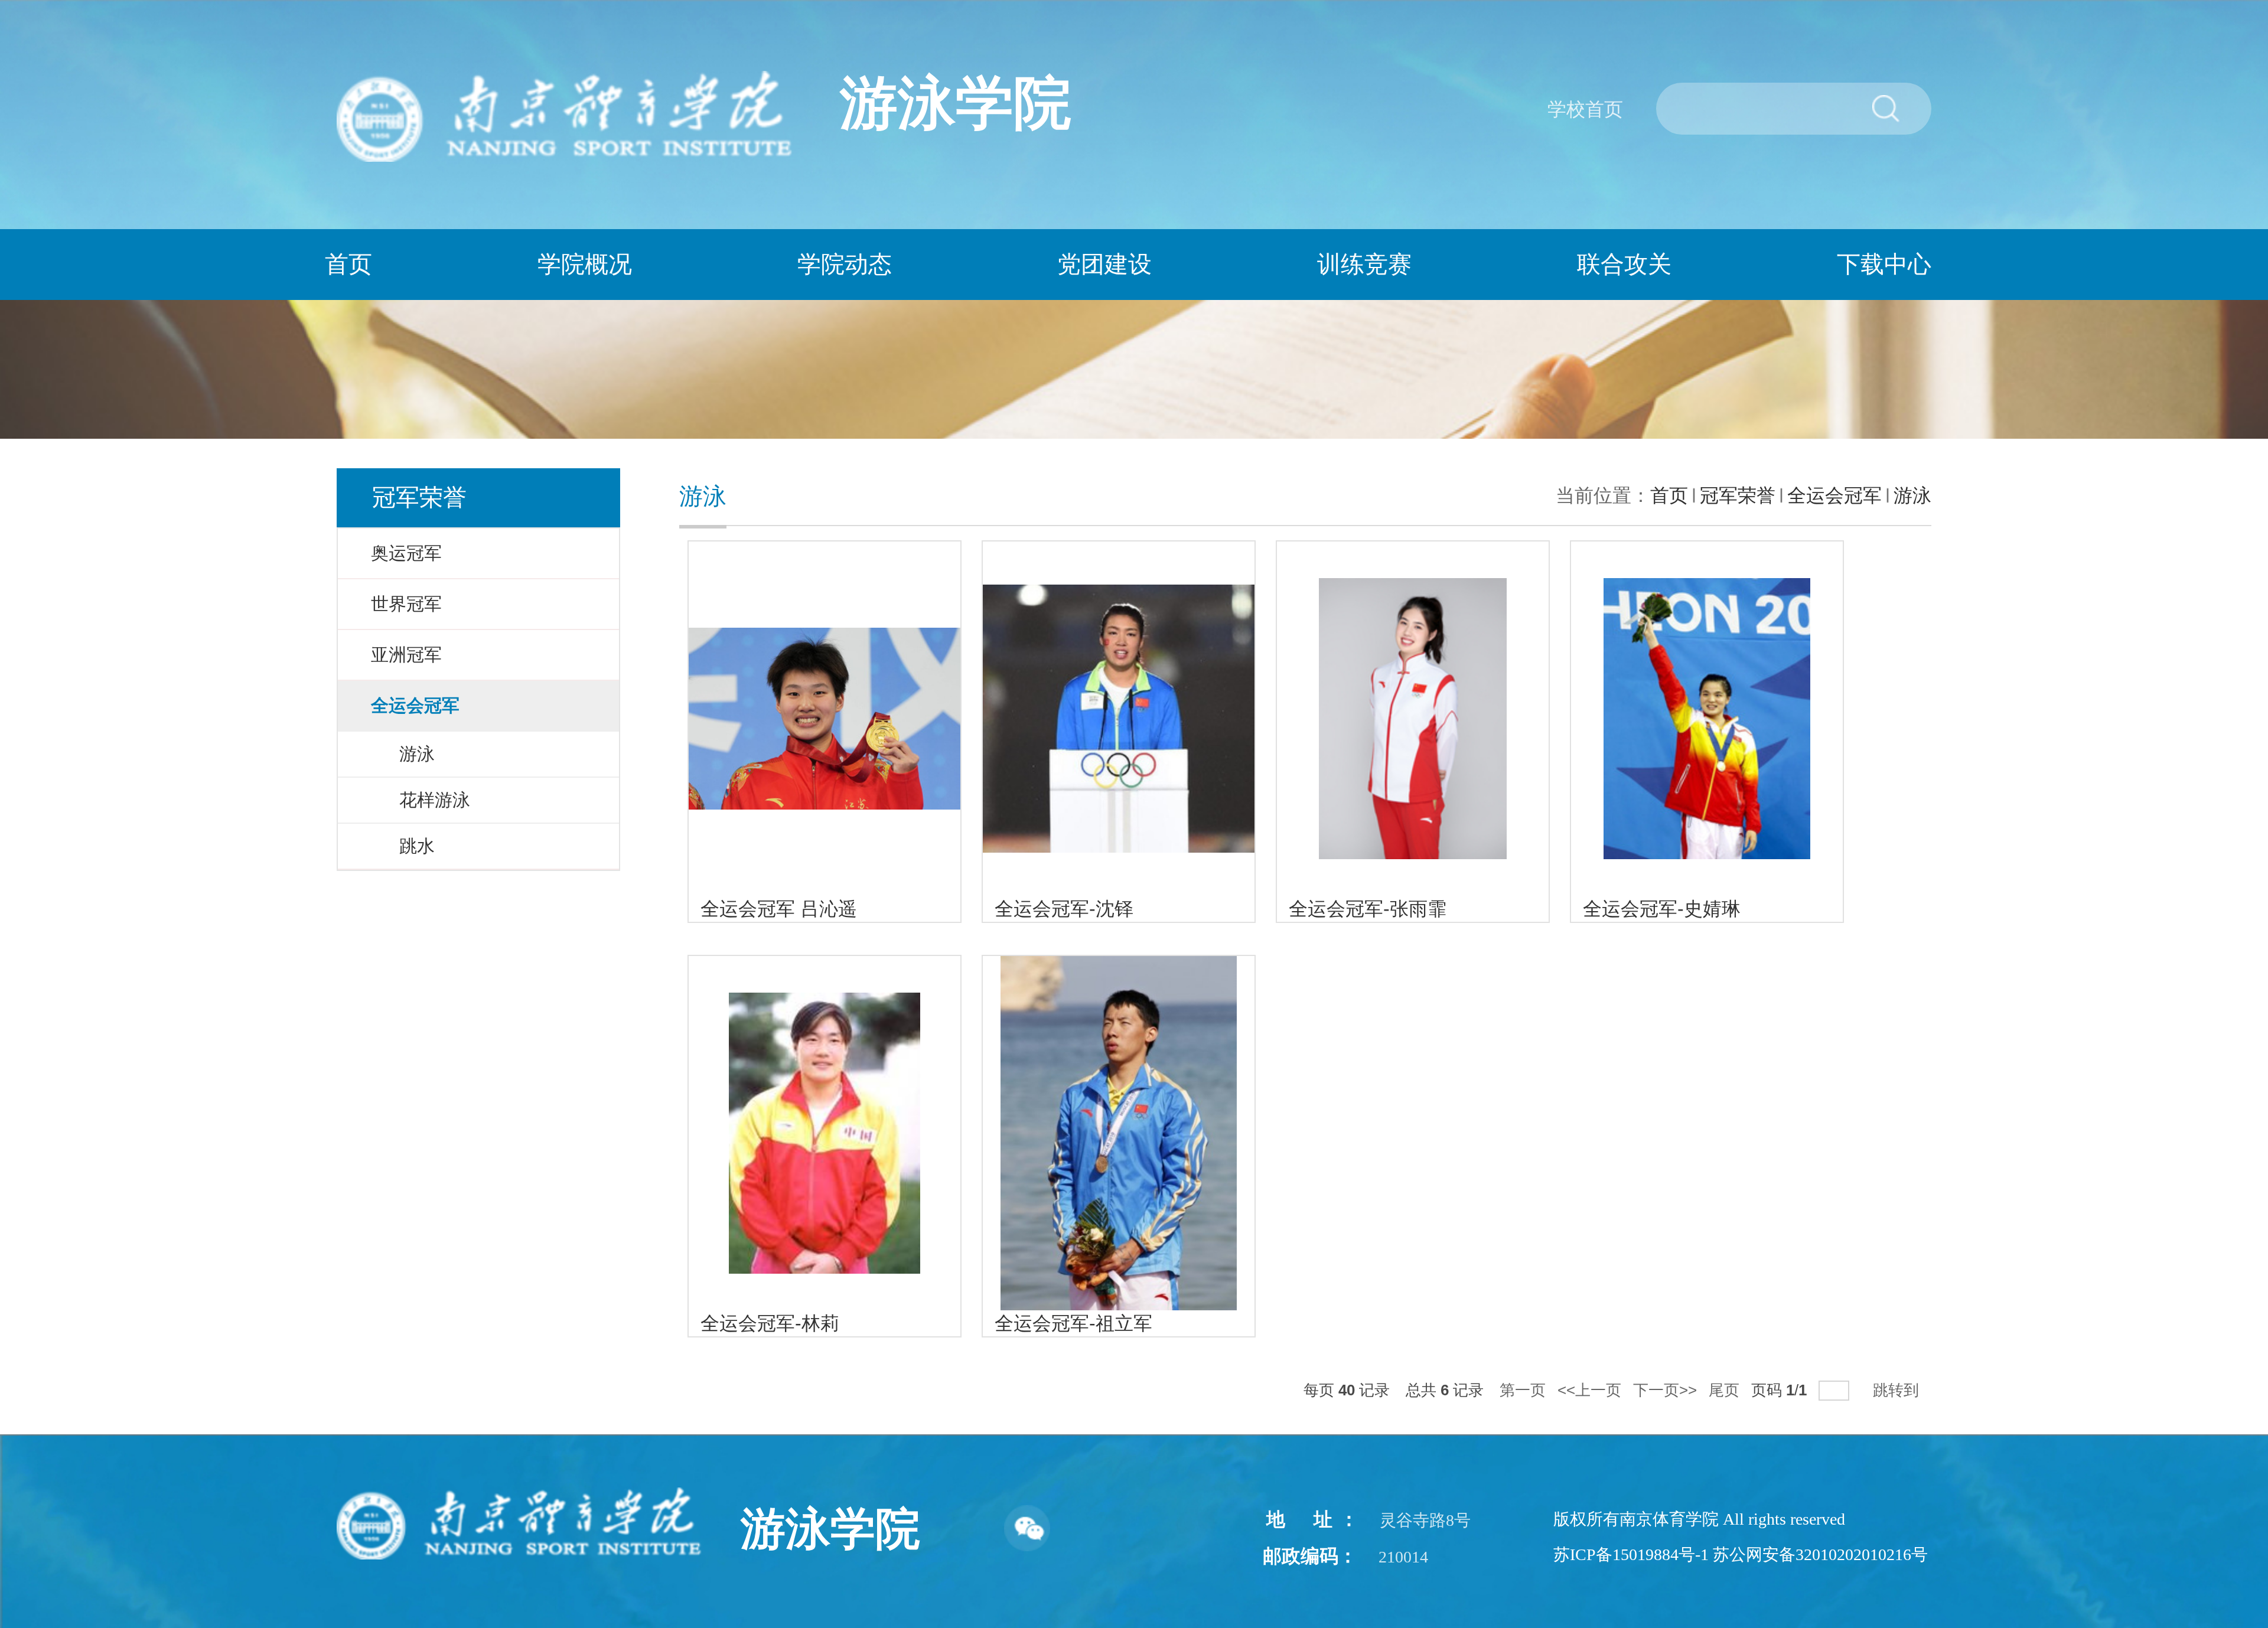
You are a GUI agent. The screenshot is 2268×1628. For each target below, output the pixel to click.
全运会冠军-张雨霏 (1368, 909)
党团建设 (1104, 264)
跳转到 (1898, 1390)
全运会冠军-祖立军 (1073, 1323)
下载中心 (1884, 264)
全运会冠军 (1834, 495)
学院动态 (845, 264)
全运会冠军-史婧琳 (1662, 909)
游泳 (1912, 495)
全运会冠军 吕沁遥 (779, 909)
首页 (348, 264)
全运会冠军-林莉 (770, 1323)
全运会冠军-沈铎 (1064, 909)
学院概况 (585, 264)
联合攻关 (1624, 264)
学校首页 (1585, 109)
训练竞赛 (1364, 264)
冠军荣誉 (1738, 495)
